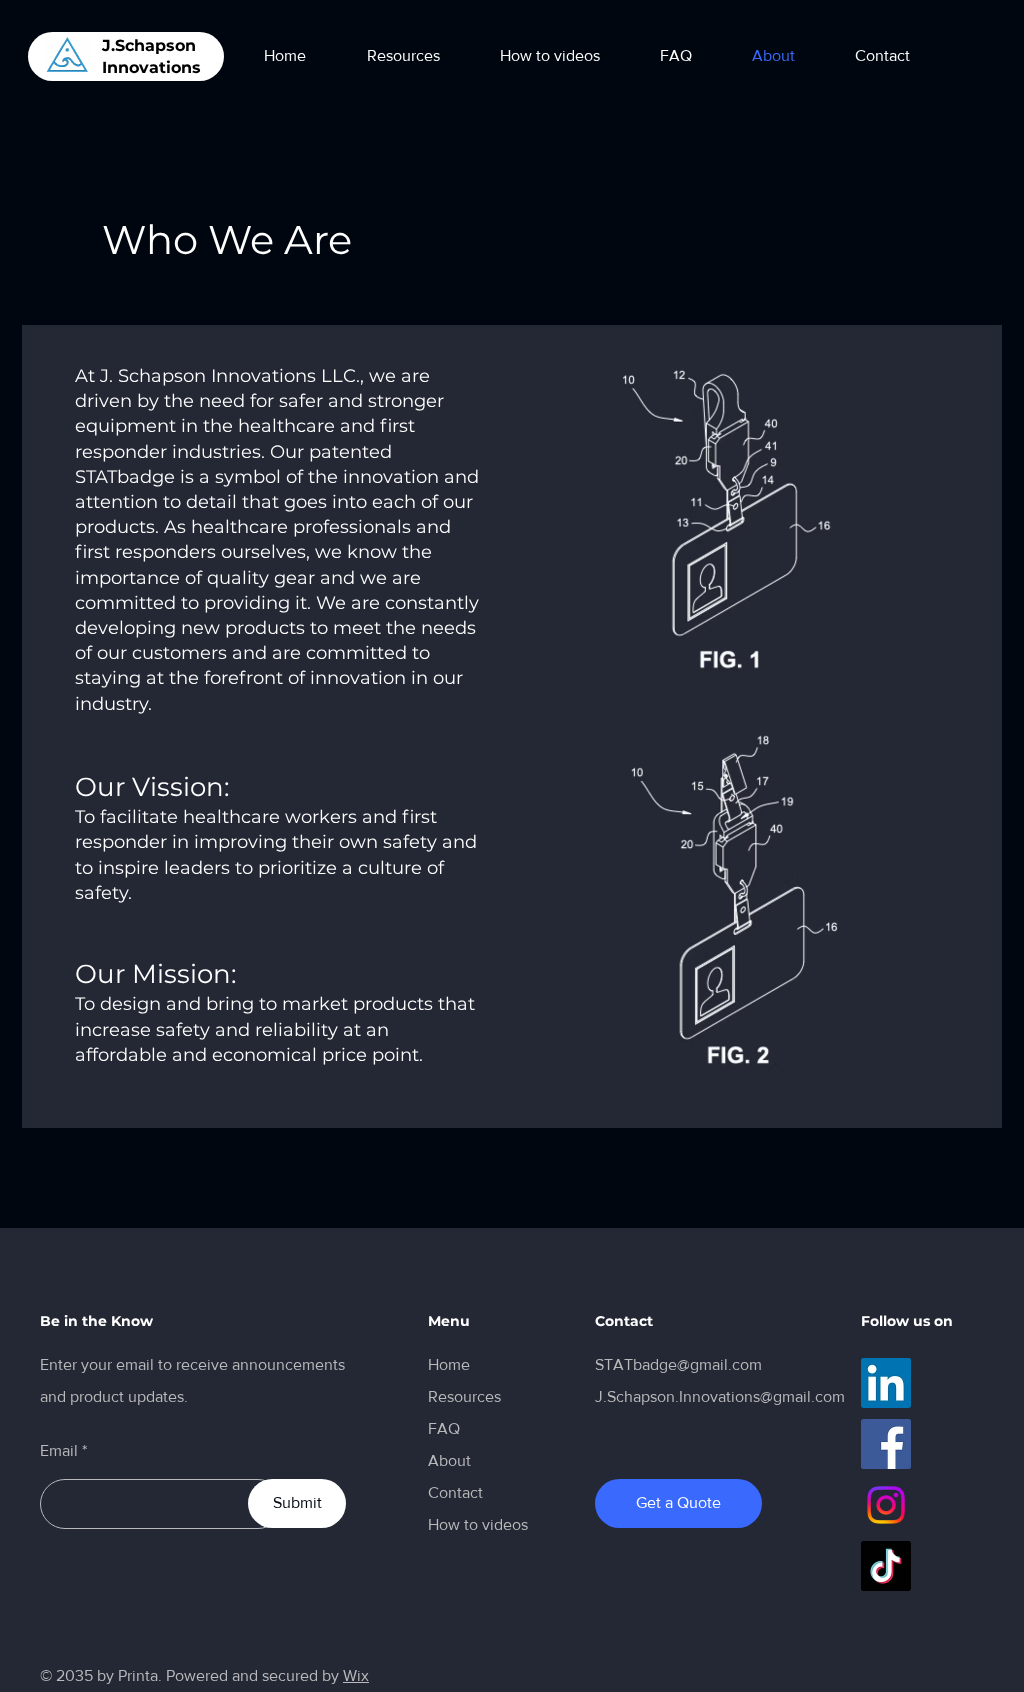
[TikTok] (886, 1566)
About (449, 1460)
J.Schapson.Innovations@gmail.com (720, 1396)
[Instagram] (886, 1505)
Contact (455, 1492)
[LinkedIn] (886, 1383)
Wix (356, 1675)
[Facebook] (886, 1444)
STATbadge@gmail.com (678, 1364)
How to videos (478, 1524)
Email (59, 1451)
